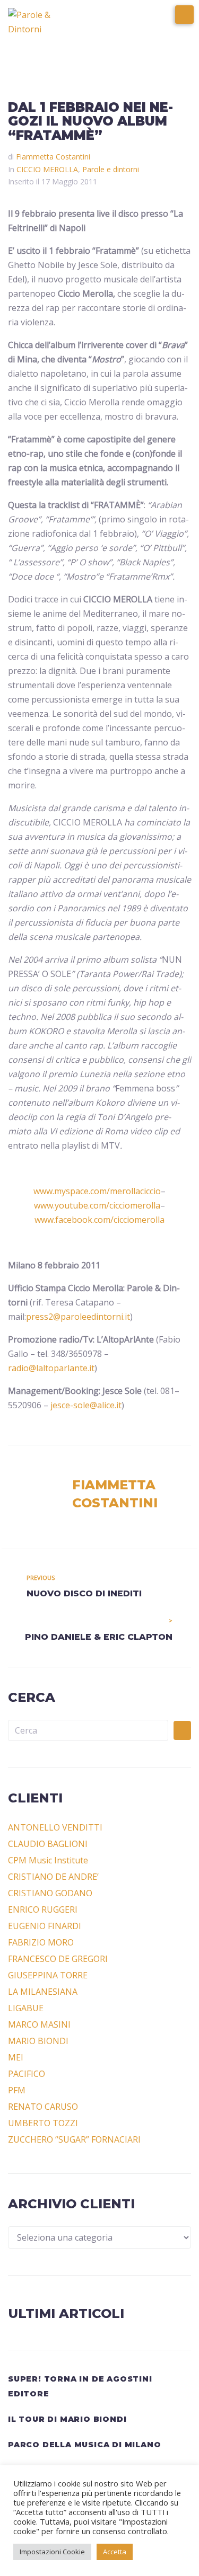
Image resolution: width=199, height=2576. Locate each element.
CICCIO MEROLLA (47, 169)
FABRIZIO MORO (41, 1942)
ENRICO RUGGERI (43, 1909)
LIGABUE (26, 2008)
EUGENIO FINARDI (45, 1926)
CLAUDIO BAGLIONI (48, 1844)
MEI (16, 2057)
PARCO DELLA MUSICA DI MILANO (84, 2445)
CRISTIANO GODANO (50, 1893)
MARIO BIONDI (38, 2041)
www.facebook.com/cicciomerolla (99, 1220)
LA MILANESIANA (43, 1992)
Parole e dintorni (111, 169)
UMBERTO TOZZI (43, 2123)
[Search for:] (88, 1730)
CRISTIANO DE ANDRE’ (53, 1877)
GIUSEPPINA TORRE (48, 1975)
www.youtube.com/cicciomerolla (97, 1205)
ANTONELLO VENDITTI (55, 1827)
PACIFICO (27, 2074)
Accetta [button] (115, 2552)
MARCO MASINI (39, 2024)
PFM (17, 2090)
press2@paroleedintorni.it (78, 1317)
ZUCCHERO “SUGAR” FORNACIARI (74, 2139)
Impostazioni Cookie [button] (52, 2552)
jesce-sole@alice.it (86, 1405)
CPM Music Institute (48, 1860)
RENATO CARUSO (43, 2107)
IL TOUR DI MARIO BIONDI (67, 2419)
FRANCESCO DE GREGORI (58, 1959)
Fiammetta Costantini (53, 157)
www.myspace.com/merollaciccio (97, 1191)
